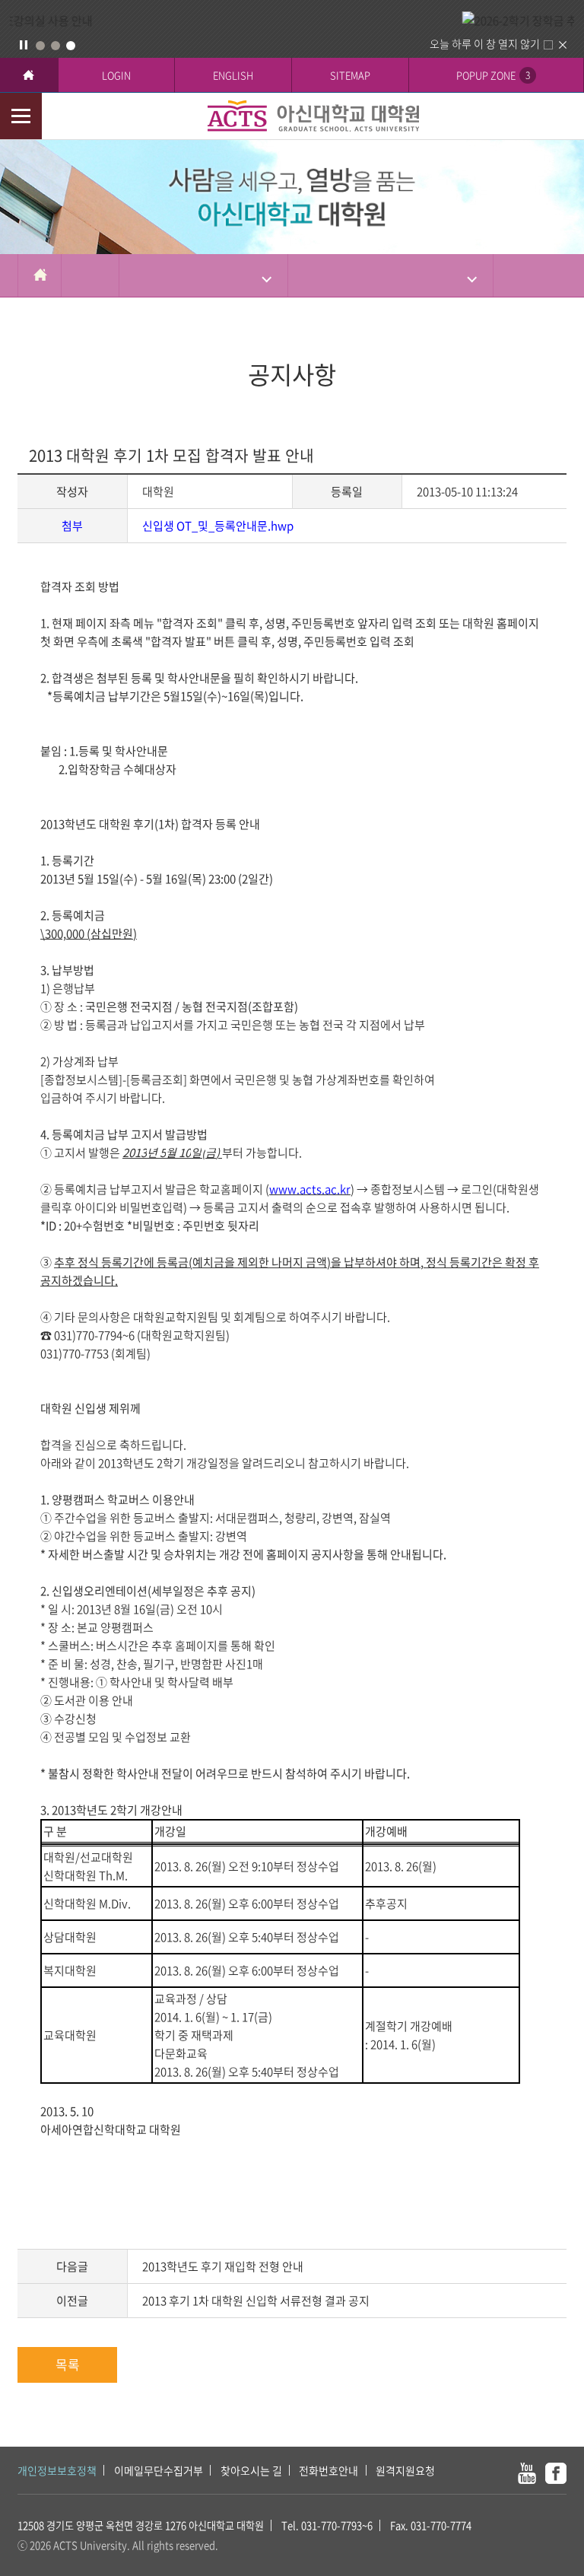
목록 (68, 2364)
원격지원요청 (405, 2470)
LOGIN (116, 75)
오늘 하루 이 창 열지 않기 (485, 43)
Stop (24, 45)
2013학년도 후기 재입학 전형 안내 (223, 2266)
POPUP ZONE (493, 75)
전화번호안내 (328, 2470)
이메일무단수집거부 (159, 2470)
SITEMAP (350, 75)
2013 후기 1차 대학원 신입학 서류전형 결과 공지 (256, 2301)
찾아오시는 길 (251, 2470)
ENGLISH (233, 75)
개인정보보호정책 (57, 2470)
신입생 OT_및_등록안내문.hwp (218, 526)
